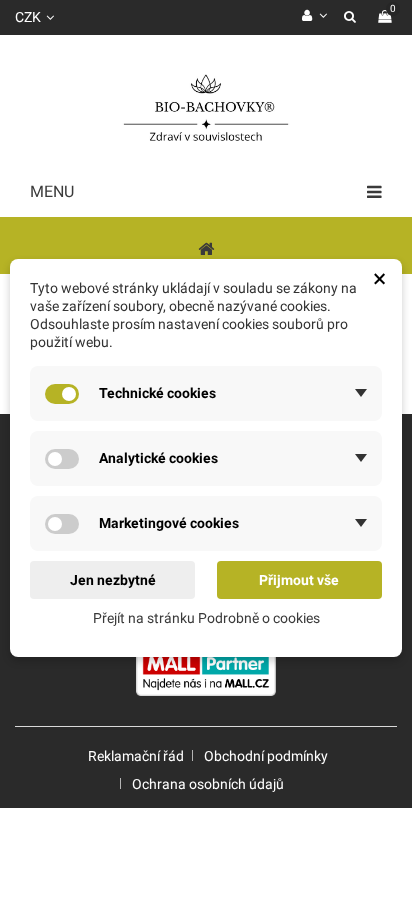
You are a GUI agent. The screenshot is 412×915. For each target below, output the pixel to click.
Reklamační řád (136, 756)
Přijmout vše (299, 580)
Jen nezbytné (113, 580)
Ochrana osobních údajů (208, 784)
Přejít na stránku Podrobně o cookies (206, 618)
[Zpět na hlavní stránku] (206, 248)
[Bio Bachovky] (206, 110)
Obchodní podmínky (266, 756)
